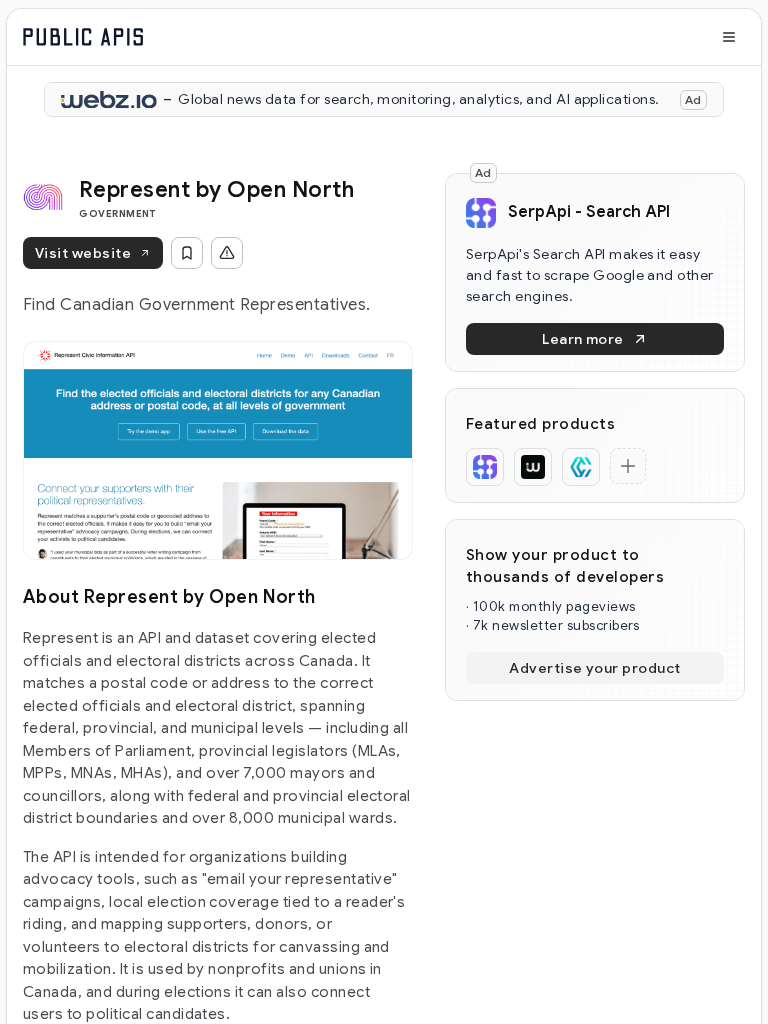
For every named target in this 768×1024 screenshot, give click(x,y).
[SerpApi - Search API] (485, 467)
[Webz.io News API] (533, 467)
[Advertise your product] (628, 466)
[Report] (227, 253)
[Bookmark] (187, 253)
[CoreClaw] (581, 467)
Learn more (583, 339)
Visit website (83, 253)
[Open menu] (729, 37)
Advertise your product (595, 668)
